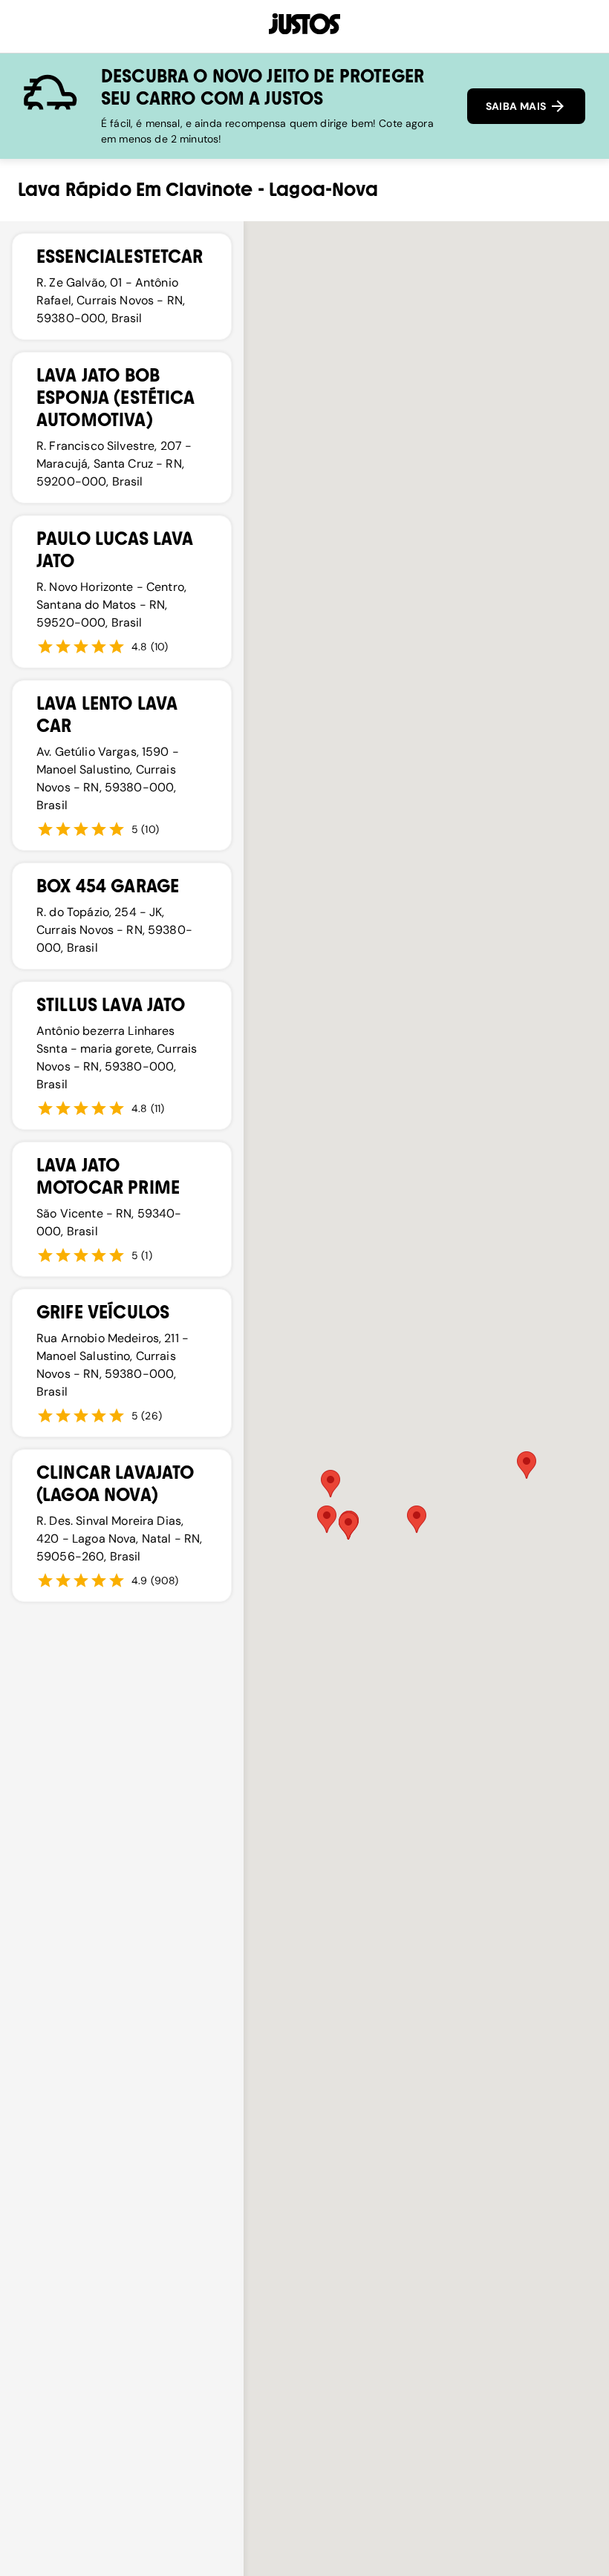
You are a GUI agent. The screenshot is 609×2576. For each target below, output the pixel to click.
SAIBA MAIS (517, 106)
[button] (417, 1519)
